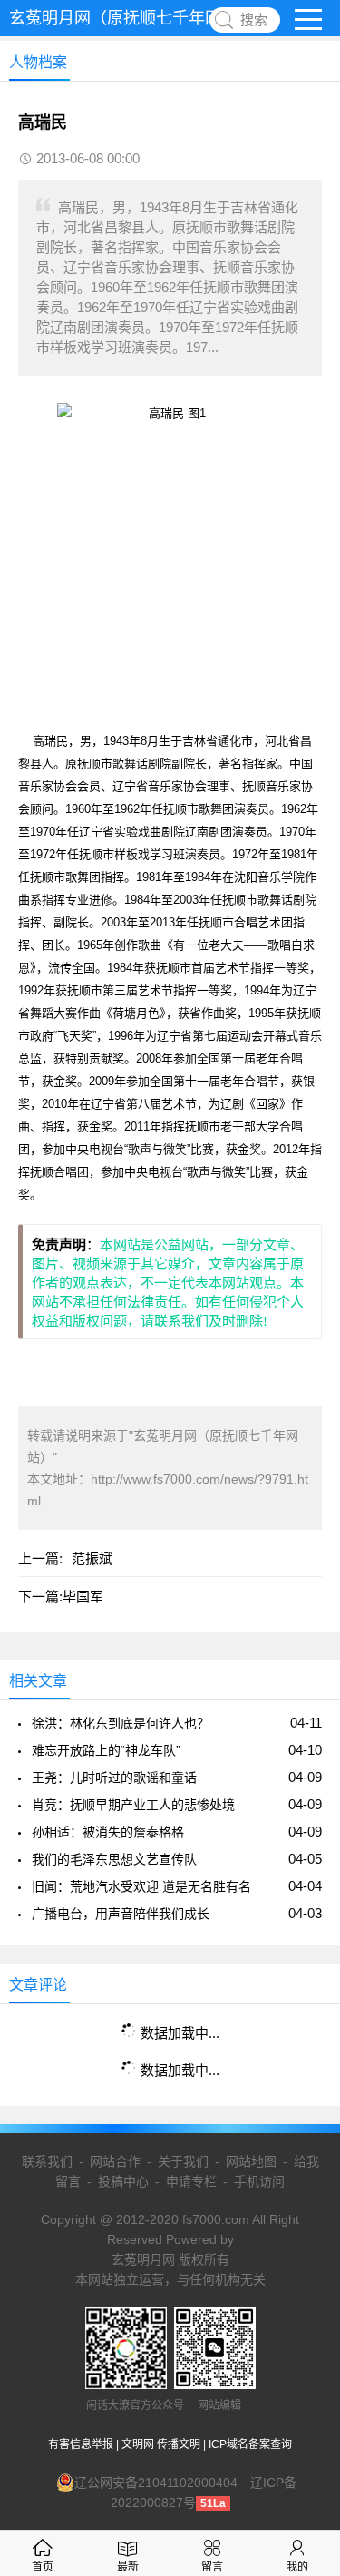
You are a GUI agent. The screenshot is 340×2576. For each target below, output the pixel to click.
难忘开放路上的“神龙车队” (106, 1750)
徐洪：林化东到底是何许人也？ (121, 1723)
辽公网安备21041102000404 (156, 2483)
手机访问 (259, 2181)
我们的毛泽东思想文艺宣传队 (114, 1859)
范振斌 (92, 1558)
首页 (43, 2567)
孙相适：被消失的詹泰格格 (108, 1832)
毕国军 (83, 1597)
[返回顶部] (303, 2299)
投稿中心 (123, 2181)
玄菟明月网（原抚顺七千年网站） (131, 18)
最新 (128, 2567)
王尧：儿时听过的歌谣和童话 (114, 1778)
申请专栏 (191, 2181)
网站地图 (251, 2161)
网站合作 (115, 2161)
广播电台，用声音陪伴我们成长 (121, 1914)
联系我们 (47, 2161)
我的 (297, 2567)
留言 (212, 2567)
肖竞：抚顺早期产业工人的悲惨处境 (133, 1805)
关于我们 (183, 2161)
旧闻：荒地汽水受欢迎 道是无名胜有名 (141, 1886)
